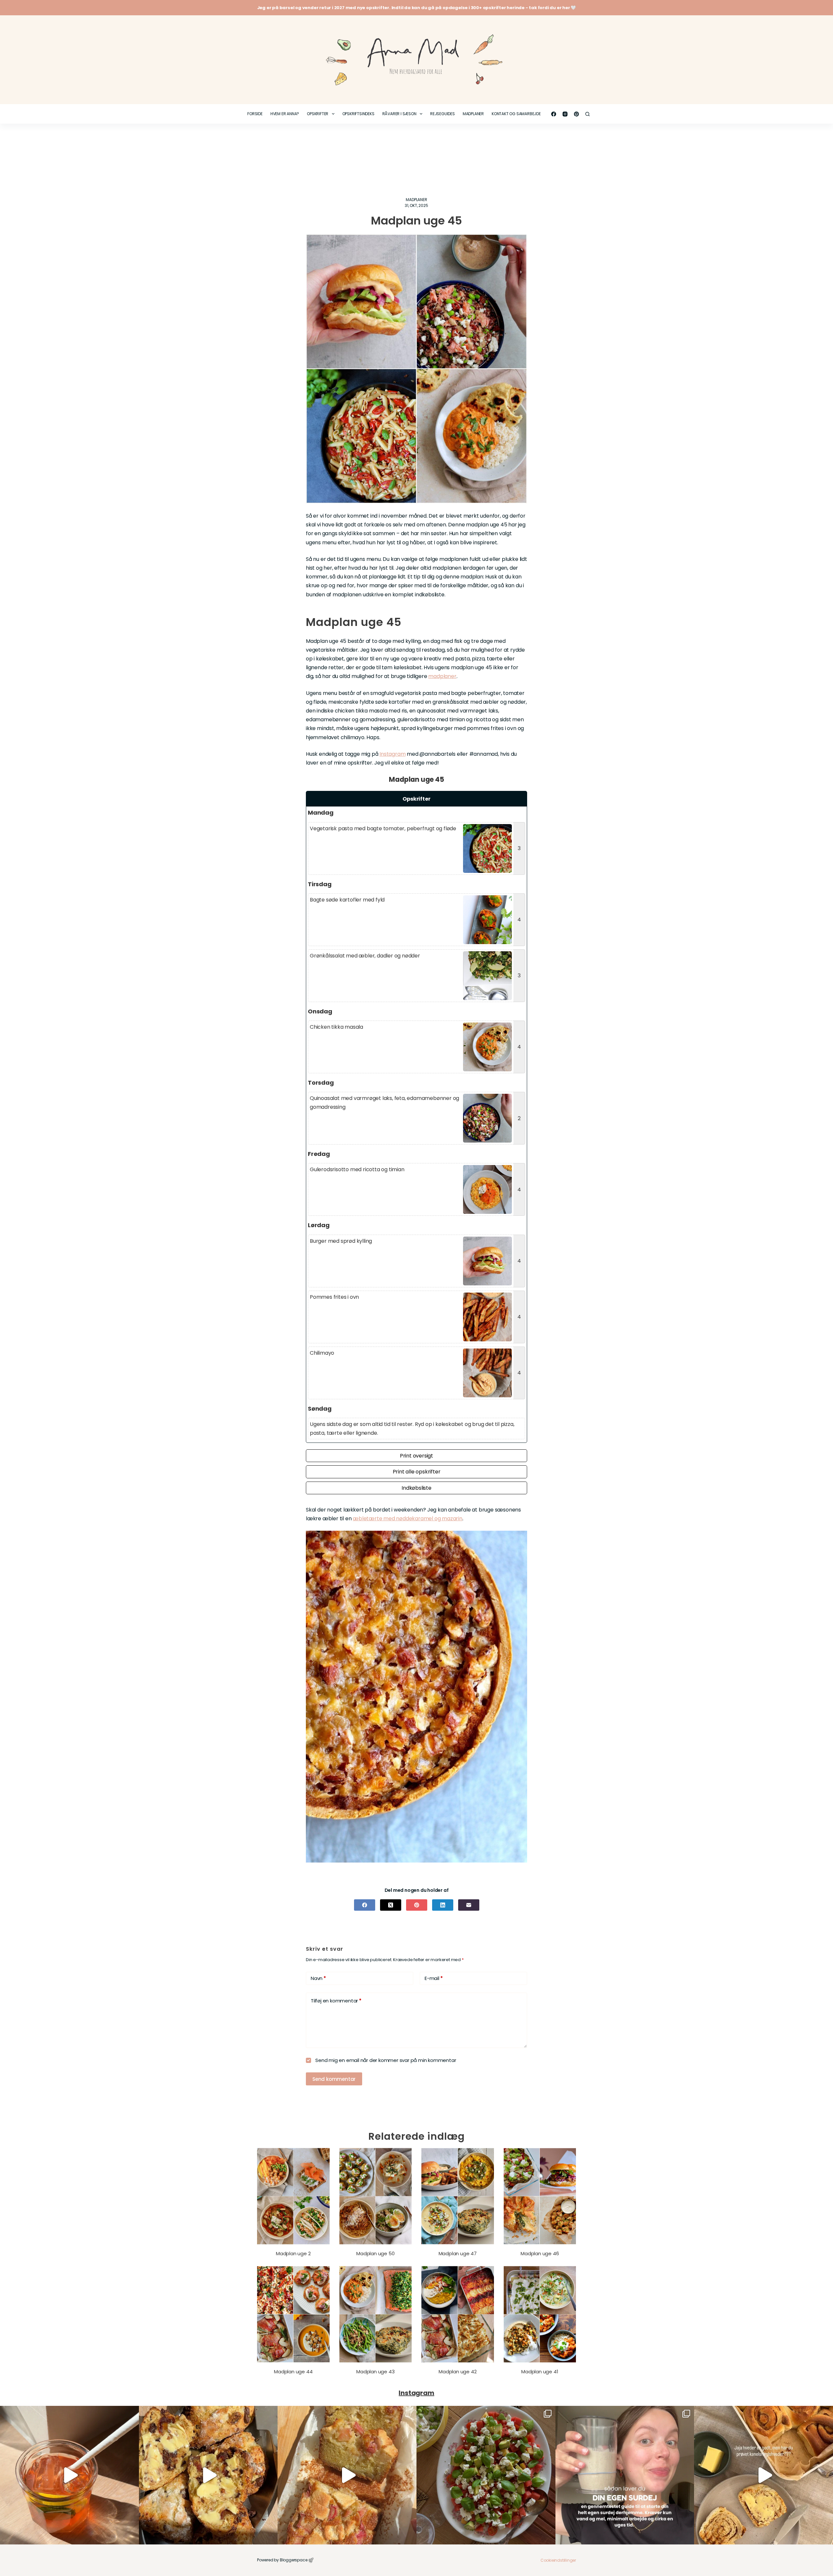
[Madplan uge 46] (540, 2196)
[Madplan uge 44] (293, 2314)
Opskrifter (318, 114)
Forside (255, 114)
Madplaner (473, 114)
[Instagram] (565, 114)
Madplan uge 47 (458, 2253)
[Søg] (587, 114)
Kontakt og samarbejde (516, 114)
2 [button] (519, 1118)
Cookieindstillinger (558, 2560)
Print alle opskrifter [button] (417, 1472)
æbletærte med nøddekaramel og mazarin (408, 1518)
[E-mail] (469, 1905)
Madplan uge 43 (375, 2372)
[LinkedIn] (443, 1905)
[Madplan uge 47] (458, 2196)
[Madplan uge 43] (376, 2314)
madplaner (442, 676)
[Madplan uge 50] (376, 2196)
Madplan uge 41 (540, 2372)
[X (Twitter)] (391, 1905)
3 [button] (519, 848)
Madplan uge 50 (375, 2253)
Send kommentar (334, 2079)
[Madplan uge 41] (540, 2314)
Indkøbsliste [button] (416, 1488)
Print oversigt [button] (416, 1456)
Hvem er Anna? (285, 114)
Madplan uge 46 (540, 2253)
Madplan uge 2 (293, 2253)
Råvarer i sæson (399, 114)
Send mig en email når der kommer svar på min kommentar (385, 2060)
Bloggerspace (294, 2560)
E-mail (434, 1978)
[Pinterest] (576, 114)
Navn (318, 1978)
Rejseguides (443, 114)
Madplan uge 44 (293, 2372)
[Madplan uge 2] (293, 2196)
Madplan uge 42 (457, 2372)
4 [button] (519, 920)
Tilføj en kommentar (336, 2001)
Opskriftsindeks (358, 114)
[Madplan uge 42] (458, 2314)
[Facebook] (554, 114)
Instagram (392, 754)
